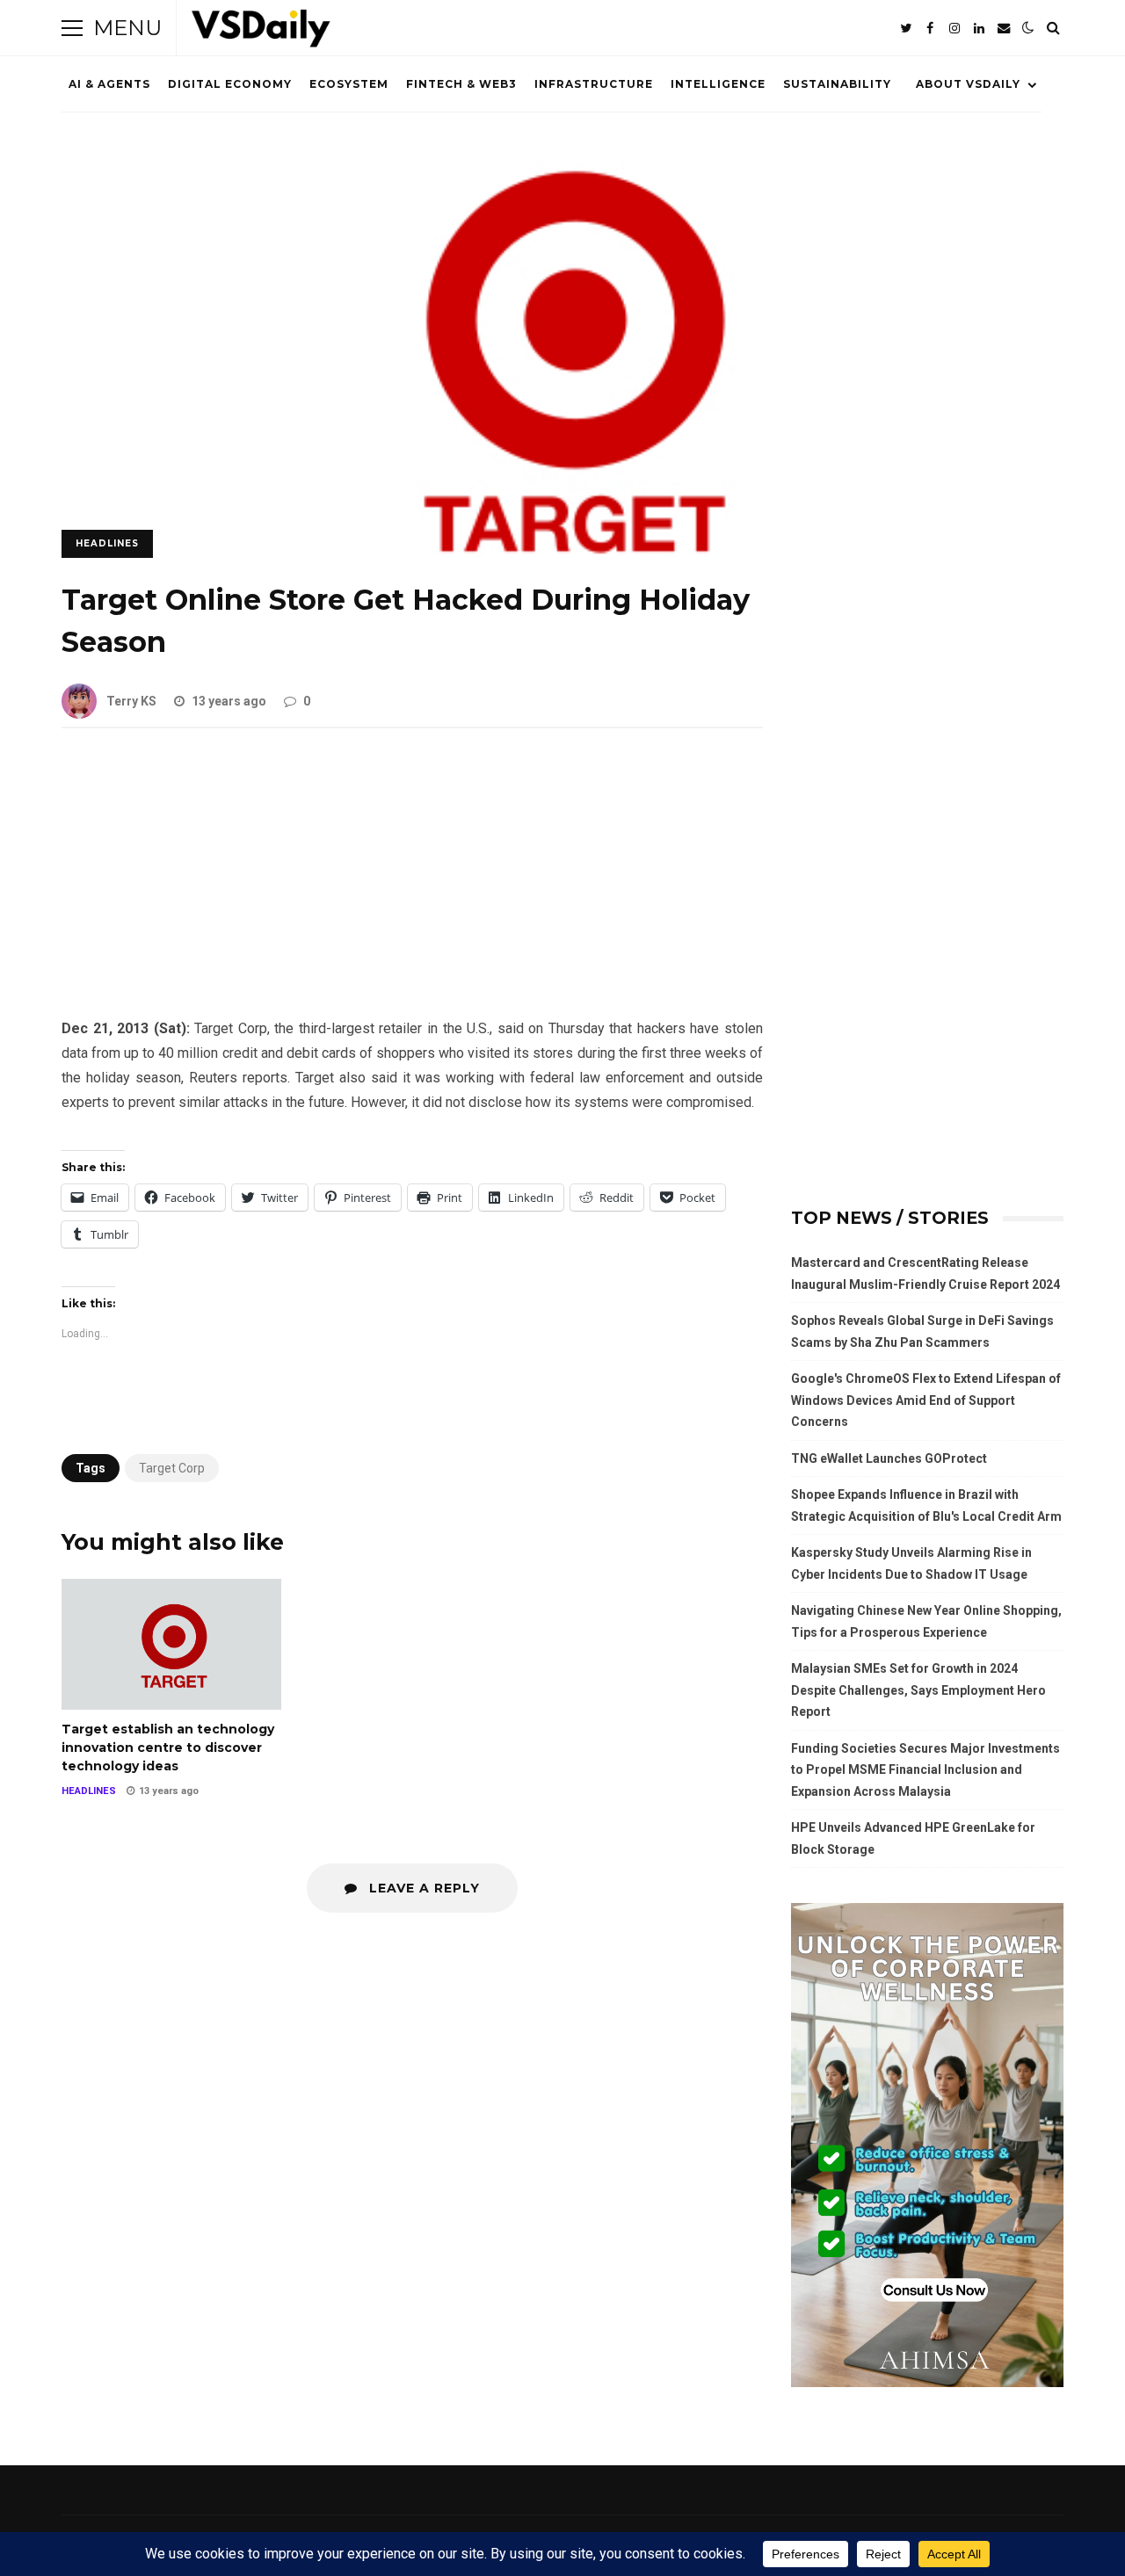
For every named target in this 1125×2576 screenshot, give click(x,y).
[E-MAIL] (1004, 28)
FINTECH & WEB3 (461, 84)
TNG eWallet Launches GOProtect (889, 1458)
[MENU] (72, 28)
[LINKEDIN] (979, 28)
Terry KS (131, 701)
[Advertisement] (412, 886)
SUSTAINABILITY (837, 84)
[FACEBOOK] (930, 28)
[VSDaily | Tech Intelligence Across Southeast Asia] (261, 32)
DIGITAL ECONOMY (230, 84)
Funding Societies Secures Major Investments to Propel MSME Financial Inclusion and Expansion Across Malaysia (925, 1770)
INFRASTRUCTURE (594, 84)
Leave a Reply (422, 1888)
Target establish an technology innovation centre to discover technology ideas (171, 1644)
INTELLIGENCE (718, 84)
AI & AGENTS (109, 84)
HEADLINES (107, 543)
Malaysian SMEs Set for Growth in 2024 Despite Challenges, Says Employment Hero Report (918, 1690)
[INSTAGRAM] (954, 28)
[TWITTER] (905, 28)
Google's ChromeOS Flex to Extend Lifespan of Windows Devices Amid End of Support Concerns (926, 1400)
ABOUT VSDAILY (968, 84)
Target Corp (172, 1468)
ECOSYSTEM (349, 84)
